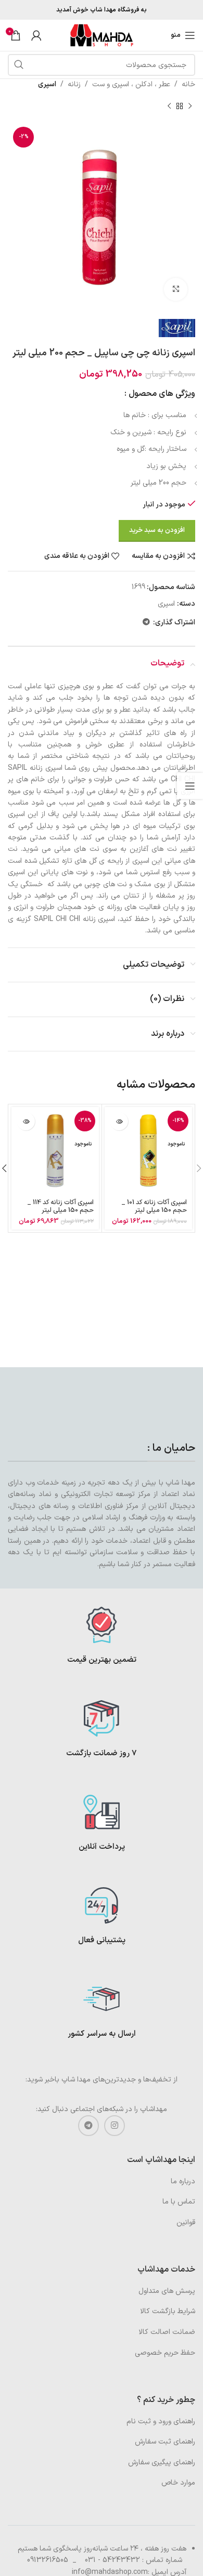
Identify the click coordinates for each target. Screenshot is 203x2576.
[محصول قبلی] (190, 106)
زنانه (74, 84)
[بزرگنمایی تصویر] (176, 290)
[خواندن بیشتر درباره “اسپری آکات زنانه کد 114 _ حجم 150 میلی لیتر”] (26, 1121)
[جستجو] (19, 65)
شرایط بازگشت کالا (168, 2311)
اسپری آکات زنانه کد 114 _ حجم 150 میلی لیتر (60, 1206)
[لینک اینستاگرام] (115, 2126)
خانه (188, 84)
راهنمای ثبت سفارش (165, 2442)
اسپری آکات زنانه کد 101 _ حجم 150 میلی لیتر (154, 1206)
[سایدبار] (190, 786)
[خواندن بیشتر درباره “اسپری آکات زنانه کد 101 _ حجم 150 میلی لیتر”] (119, 1121)
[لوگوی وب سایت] (102, 35)
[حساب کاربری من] (36, 35)
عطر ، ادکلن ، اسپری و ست (131, 84)
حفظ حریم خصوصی (165, 2353)
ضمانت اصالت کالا (167, 2332)
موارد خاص (178, 2483)
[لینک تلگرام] (146, 623)
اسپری (47, 84)
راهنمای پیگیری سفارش (162, 2462)
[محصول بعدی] (169, 106)
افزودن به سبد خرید (157, 530)
